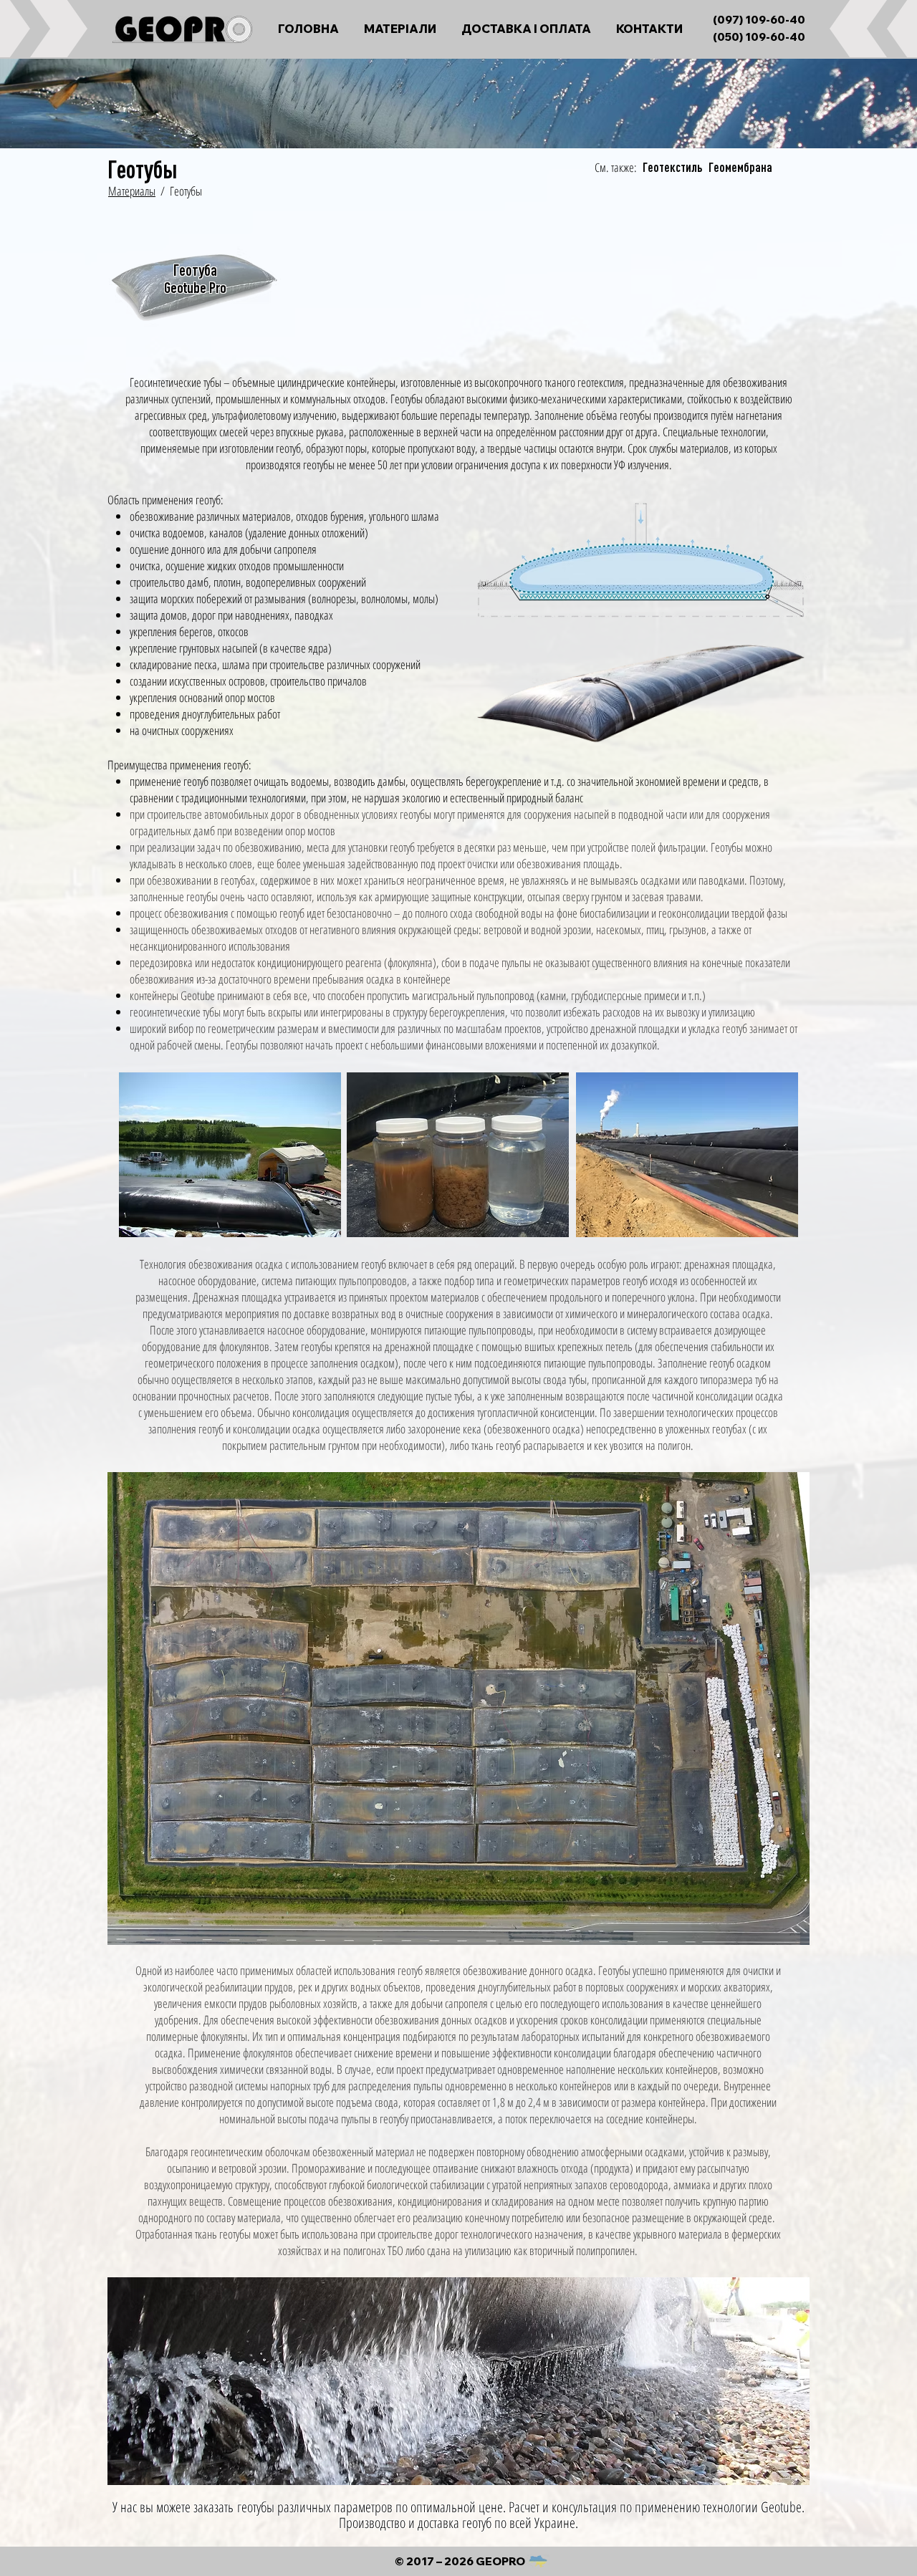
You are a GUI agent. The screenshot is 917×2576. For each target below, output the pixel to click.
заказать (213, 2507)
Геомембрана (740, 168)
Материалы (132, 191)
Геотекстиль (672, 168)
